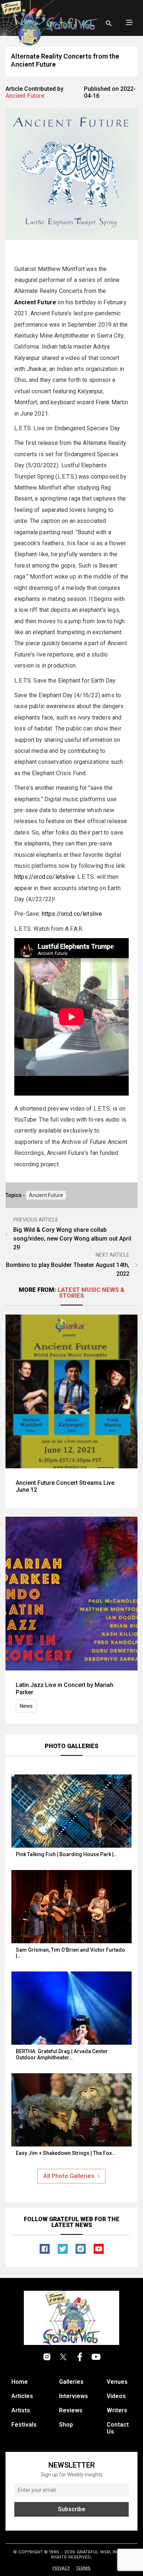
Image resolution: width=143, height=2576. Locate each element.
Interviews (74, 2396)
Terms (83, 2568)
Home (20, 2382)
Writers (117, 2410)
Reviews (71, 2410)
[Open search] (109, 23)
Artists (21, 2410)
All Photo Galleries (69, 2176)
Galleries (71, 2382)
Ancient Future (46, 1195)
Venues (117, 2382)
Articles (22, 2396)
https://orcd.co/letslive (45, 877)
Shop (66, 2425)
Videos (116, 2396)
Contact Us (118, 2428)
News (26, 1706)
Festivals (24, 2425)
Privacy (61, 2568)
